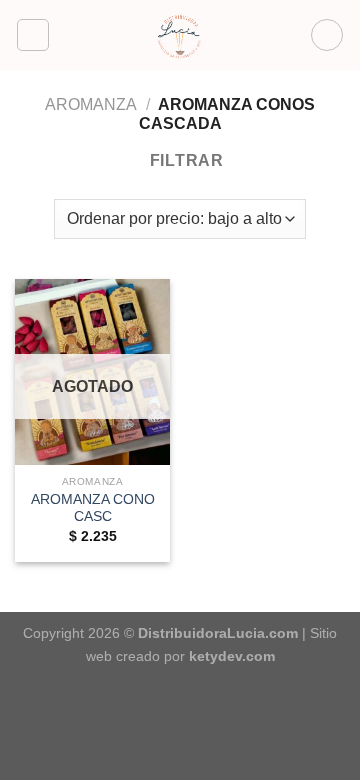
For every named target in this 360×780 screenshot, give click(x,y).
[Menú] (33, 35)
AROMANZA (91, 104)
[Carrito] (327, 35)
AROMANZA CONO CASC (93, 508)
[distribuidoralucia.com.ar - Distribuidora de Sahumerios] (180, 35)
